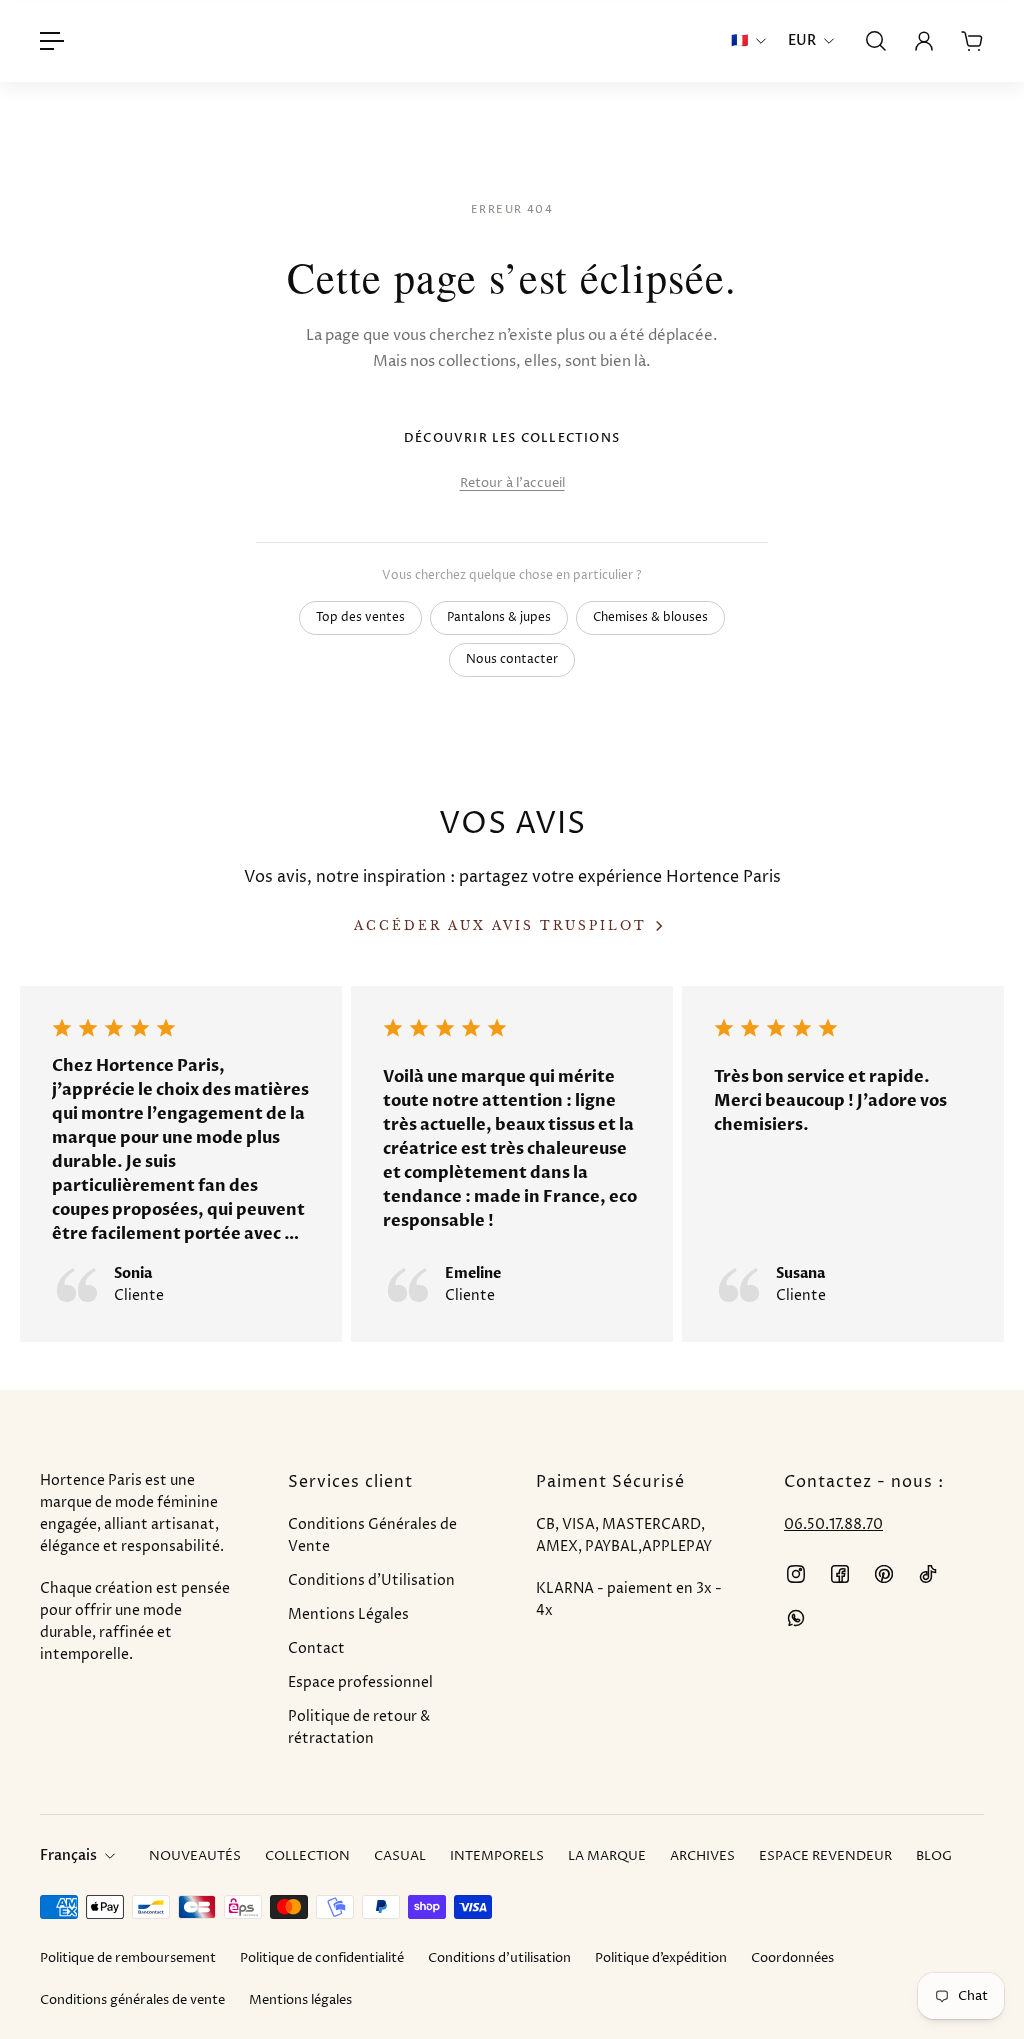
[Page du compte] (924, 41)
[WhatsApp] (796, 1618)
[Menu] (52, 41)
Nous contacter (512, 659)
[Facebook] (840, 1574)
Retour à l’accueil (512, 483)
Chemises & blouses (650, 617)
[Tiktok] (928, 1574)
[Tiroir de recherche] (876, 41)
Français (68, 1855)
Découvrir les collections (512, 438)
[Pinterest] (884, 1574)
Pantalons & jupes (499, 617)
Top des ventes (360, 617)
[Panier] (972, 41)
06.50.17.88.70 (833, 1524)
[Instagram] (796, 1574)
